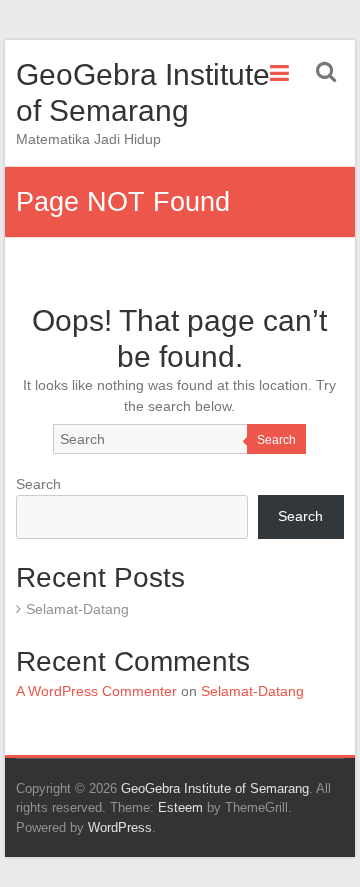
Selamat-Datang (77, 609)
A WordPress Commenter (96, 691)
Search (276, 440)
